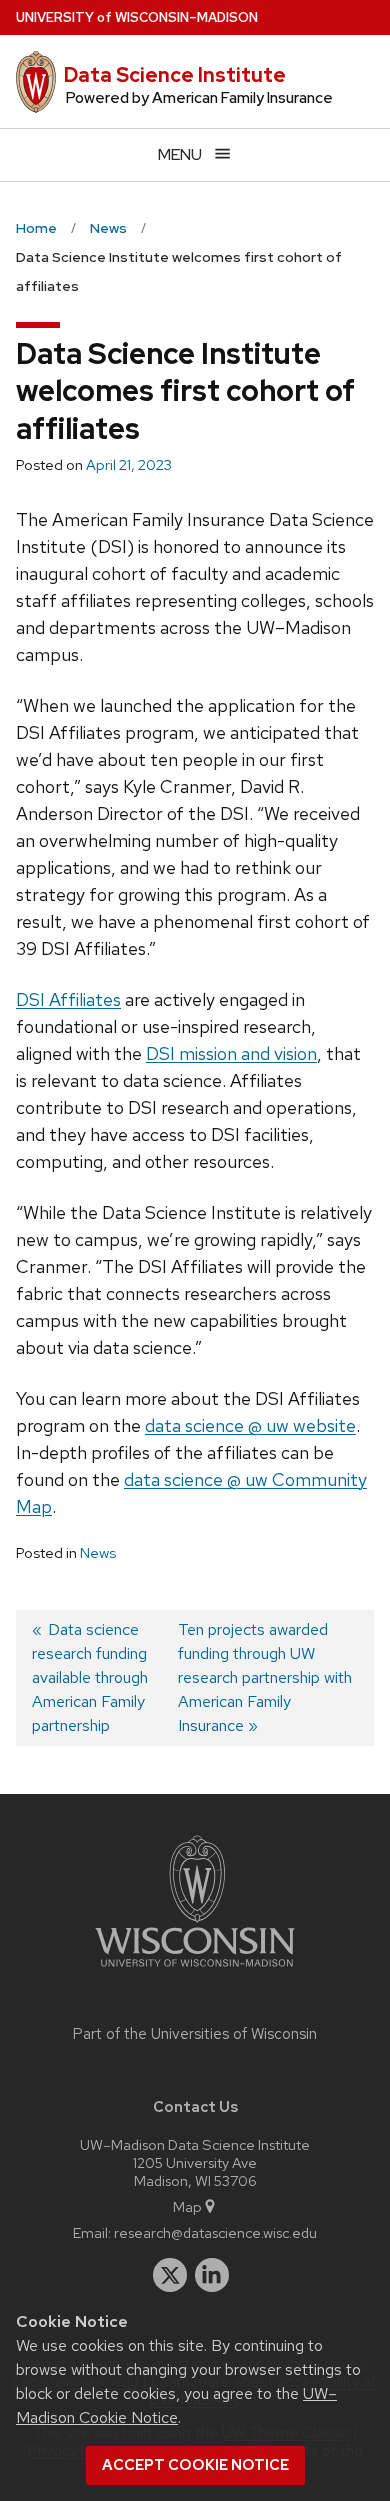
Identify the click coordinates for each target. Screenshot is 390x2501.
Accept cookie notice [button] (195, 2465)
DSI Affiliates (68, 999)
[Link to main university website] (195, 1970)
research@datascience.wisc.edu (215, 2232)
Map (187, 2206)
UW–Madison (137, 17)
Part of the (195, 2034)
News (98, 1553)
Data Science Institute (175, 75)
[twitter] (170, 2275)
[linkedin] (212, 2275)
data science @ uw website (250, 1425)
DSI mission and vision (231, 1053)
